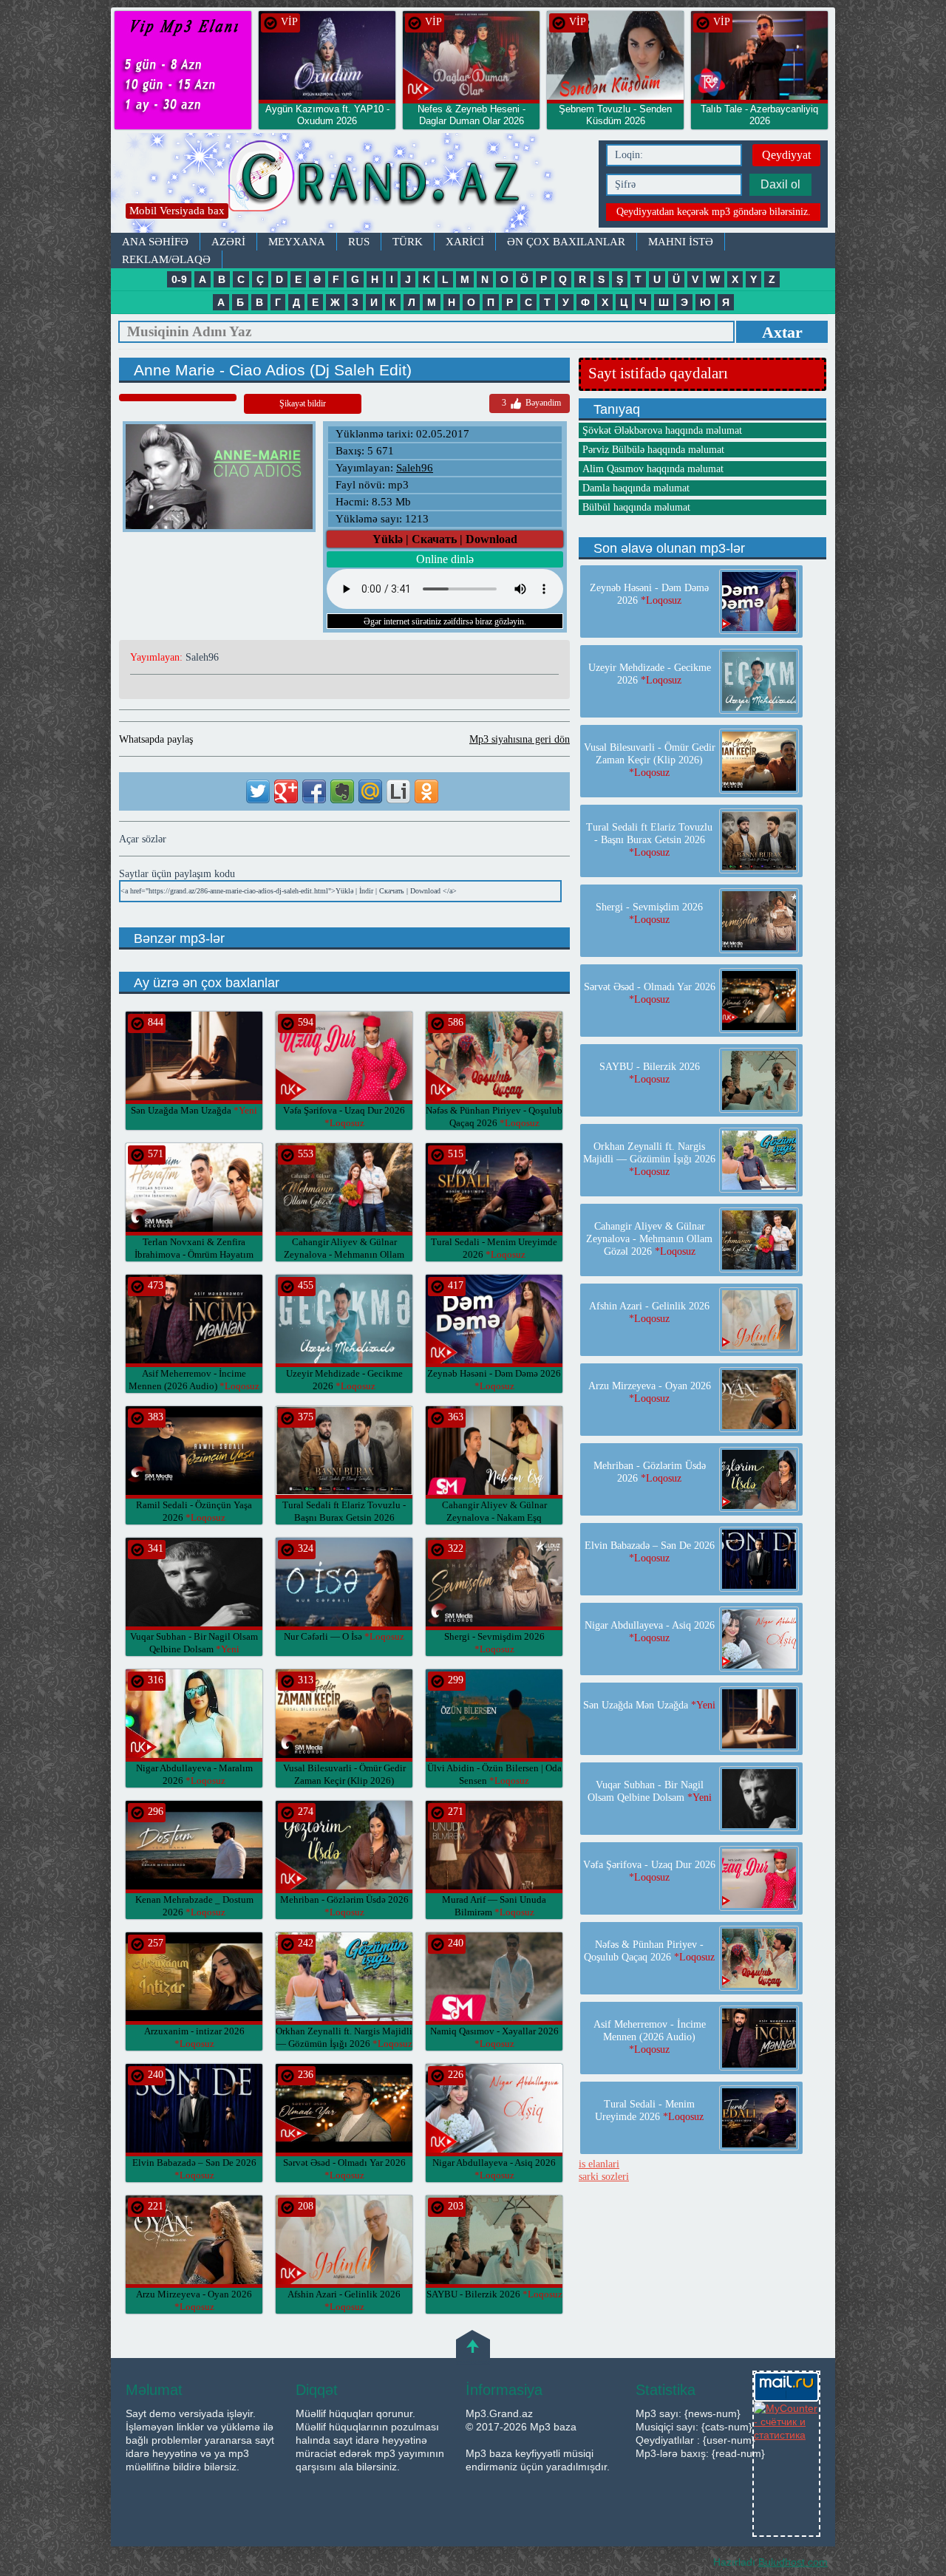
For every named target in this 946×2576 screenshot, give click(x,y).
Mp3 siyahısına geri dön (520, 739)
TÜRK (408, 242)
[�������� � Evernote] (342, 791)
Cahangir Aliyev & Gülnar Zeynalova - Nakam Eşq (494, 1517)
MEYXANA (297, 242)
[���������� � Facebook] (314, 791)
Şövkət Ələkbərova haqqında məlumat (662, 430)
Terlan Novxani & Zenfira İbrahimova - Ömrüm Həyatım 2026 (194, 1254)
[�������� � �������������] (426, 791)
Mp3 (351, 183)
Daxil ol (780, 184)
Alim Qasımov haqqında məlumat (653, 469)
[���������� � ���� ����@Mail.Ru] (370, 791)
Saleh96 (415, 468)
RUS (359, 242)
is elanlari (599, 2164)
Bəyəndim (531, 403)
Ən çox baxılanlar (566, 242)
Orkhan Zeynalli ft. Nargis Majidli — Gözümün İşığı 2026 (649, 1159)
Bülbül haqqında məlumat (636, 507)
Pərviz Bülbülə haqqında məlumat (653, 450)
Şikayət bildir (303, 403)
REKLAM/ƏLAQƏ (166, 259)
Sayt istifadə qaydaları (658, 373)
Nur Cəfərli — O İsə (344, 1636)
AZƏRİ (228, 242)
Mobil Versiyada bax (177, 211)
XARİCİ (465, 242)
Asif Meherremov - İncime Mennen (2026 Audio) (650, 2037)
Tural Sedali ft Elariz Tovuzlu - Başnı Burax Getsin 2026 (344, 1517)
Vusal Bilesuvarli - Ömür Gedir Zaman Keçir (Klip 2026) (344, 1781)
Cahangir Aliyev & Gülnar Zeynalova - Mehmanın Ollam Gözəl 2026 (344, 1254)
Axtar (782, 332)
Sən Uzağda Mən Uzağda (194, 1110)
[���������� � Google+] (286, 791)
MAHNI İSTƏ (681, 242)
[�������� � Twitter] (258, 791)
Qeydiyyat (786, 155)
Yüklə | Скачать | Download (445, 539)
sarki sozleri (604, 2177)
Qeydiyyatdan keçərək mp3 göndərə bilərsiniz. (714, 212)
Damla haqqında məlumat (636, 488)
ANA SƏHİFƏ (155, 242)
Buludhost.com (793, 2562)
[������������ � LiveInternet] (398, 791)
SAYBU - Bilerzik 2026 (494, 2294)
